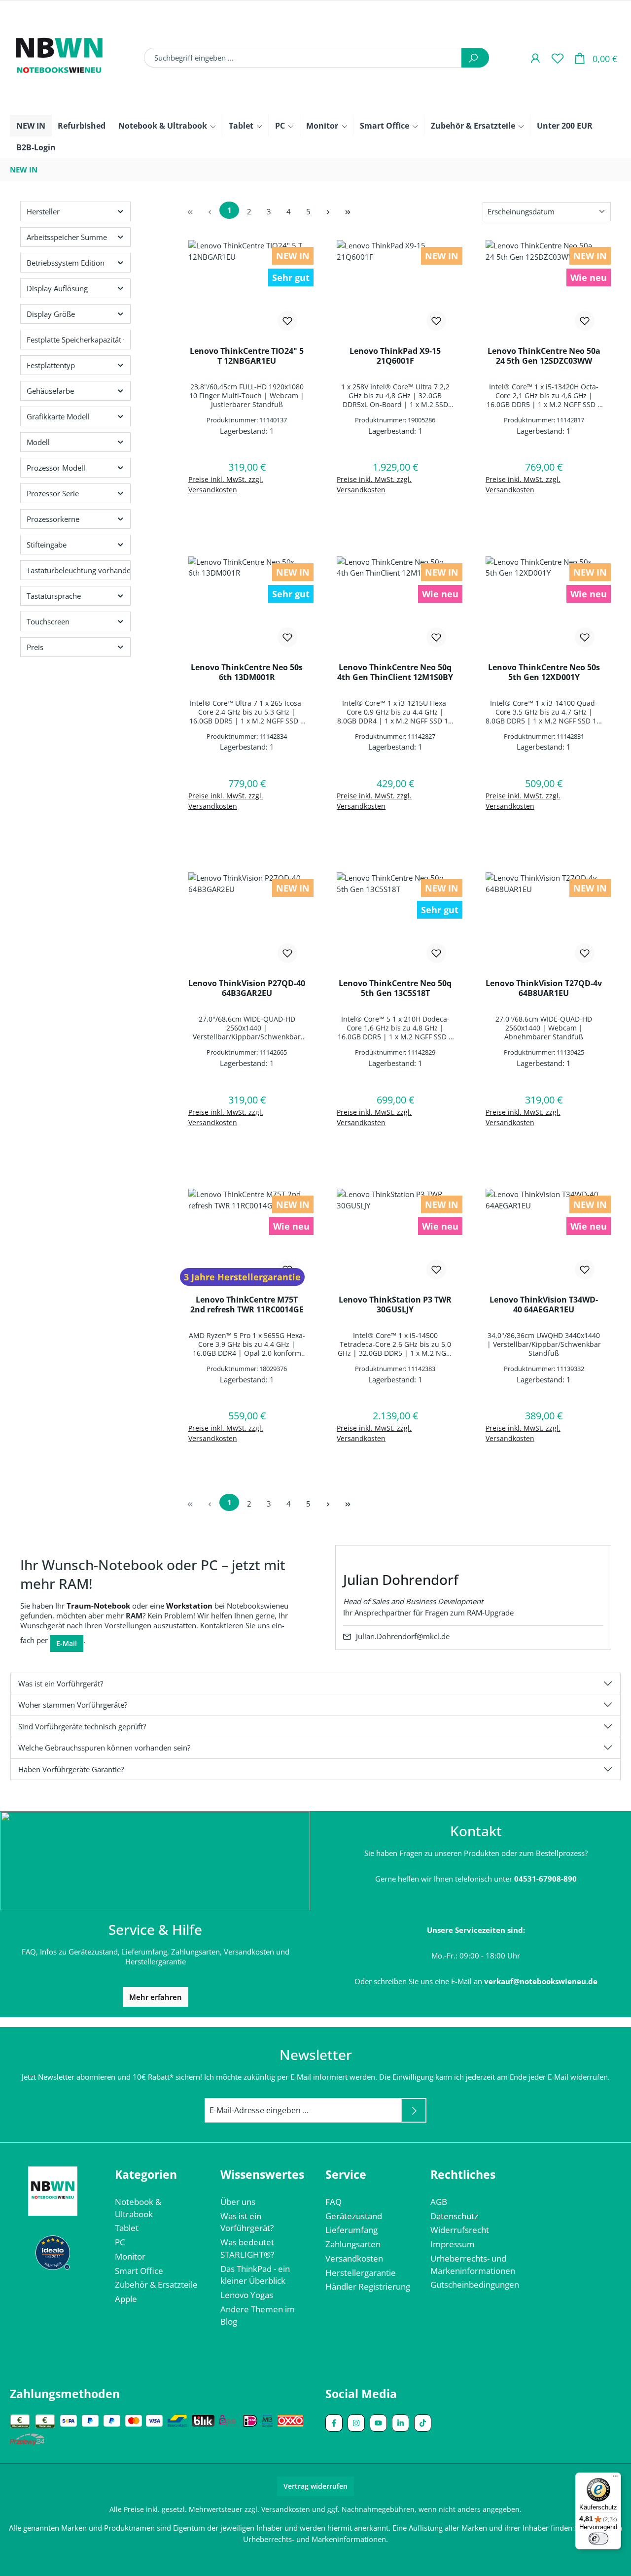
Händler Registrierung (368, 2286)
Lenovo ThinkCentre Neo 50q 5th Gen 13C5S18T (395, 988)
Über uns (238, 2202)
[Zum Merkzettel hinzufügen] (287, 321)
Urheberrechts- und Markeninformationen (473, 2265)
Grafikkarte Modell (58, 416)
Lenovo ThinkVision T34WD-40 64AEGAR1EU (544, 1305)
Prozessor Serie (53, 493)
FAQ (333, 2202)
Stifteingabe (47, 545)
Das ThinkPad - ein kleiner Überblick (255, 2275)
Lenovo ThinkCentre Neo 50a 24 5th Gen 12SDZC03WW (544, 356)
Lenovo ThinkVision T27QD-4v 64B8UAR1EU (544, 988)
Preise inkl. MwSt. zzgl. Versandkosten (226, 484)
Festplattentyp (51, 365)
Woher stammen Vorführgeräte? (73, 1705)
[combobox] (303, 58)
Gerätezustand (354, 2216)
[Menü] (615, 2478)
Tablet (127, 2228)
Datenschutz (454, 2216)
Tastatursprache (54, 596)
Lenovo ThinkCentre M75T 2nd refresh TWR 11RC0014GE (247, 1305)
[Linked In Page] (401, 2423)
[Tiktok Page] (423, 2423)
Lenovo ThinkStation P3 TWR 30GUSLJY (395, 1305)
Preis (35, 647)
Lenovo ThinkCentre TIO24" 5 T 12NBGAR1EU (247, 356)
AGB (439, 2202)
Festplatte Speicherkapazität (74, 340)
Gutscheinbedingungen (475, 2284)
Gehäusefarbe (50, 391)
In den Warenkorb (247, 515)
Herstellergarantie (361, 2273)
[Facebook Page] (334, 2423)
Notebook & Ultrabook (138, 2208)
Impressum (453, 2244)
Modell (38, 442)
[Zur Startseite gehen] (59, 58)
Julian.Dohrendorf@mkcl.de (403, 1636)
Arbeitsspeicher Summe (67, 237)
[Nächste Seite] (328, 212)
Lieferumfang (351, 2230)
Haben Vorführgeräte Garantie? (71, 1769)
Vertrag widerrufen (315, 2486)
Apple (126, 2299)
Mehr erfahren (156, 1997)
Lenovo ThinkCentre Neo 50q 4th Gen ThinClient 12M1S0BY (395, 672)
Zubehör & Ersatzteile (156, 2284)
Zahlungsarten (353, 2244)
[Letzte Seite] (348, 212)
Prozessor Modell (56, 468)
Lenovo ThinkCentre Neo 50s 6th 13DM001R (247, 672)
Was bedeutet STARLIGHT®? (247, 2248)
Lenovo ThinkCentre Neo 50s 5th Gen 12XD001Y (544, 672)
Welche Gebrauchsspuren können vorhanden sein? (104, 1748)
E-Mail (67, 1643)
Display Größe (51, 314)
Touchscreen (48, 621)
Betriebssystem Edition (66, 263)
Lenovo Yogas (247, 2295)
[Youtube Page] (378, 2423)
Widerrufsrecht (460, 2230)
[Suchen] (475, 58)
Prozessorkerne (53, 519)
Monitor (130, 2256)
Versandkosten (354, 2258)
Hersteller (43, 211)
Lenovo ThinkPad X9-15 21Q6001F (395, 356)
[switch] (598, 2539)
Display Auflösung (57, 288)
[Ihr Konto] (535, 58)
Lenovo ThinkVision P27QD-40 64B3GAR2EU (247, 988)
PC (120, 2242)
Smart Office (139, 2271)
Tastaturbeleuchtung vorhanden (79, 570)
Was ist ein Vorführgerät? (61, 1683)
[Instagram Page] (356, 2423)
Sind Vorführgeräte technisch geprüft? (82, 1726)
